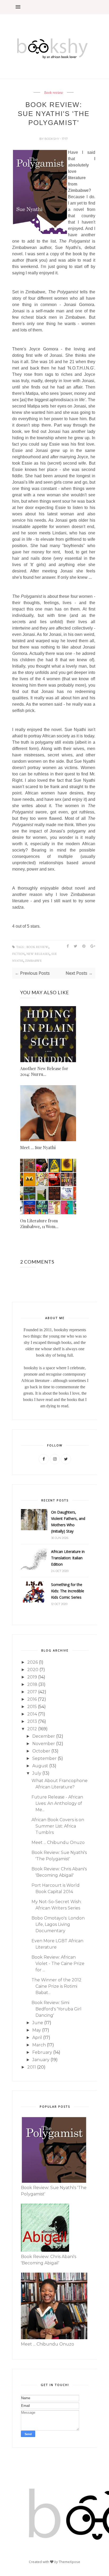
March (39, 2045)
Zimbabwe (33, 961)
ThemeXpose (69, 2562)
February (42, 2052)
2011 (32, 2067)
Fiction (18, 954)
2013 (32, 1721)
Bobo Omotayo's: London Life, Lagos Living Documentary (58, 1924)
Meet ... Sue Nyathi (38, 1147)
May (37, 2030)
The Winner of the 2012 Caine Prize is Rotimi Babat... (56, 1986)
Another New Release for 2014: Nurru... (44, 1071)
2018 (32, 1684)
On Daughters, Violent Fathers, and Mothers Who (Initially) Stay (68, 1522)
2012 (32, 1729)
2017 (32, 1692)
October (41, 1751)
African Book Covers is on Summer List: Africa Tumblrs (58, 1826)
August (40, 1766)
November (44, 1744)
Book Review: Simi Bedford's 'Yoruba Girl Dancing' (56, 2009)
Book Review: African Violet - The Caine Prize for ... (58, 1964)
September (44, 1758)
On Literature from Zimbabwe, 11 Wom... (39, 1224)
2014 (32, 1714)
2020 (33, 1670)
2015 (32, 1707)
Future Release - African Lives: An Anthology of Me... (57, 1803)
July (37, 1773)
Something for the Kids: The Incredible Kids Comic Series (68, 1591)
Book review (54, 93)
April (37, 2038)
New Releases (38, 954)
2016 (32, 1699)
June (38, 2023)
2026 (33, 1662)
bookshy (52, 139)
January (41, 2060)
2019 (32, 1677)
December (44, 1736)
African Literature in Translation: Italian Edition (68, 1558)
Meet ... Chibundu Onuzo (58, 1842)
